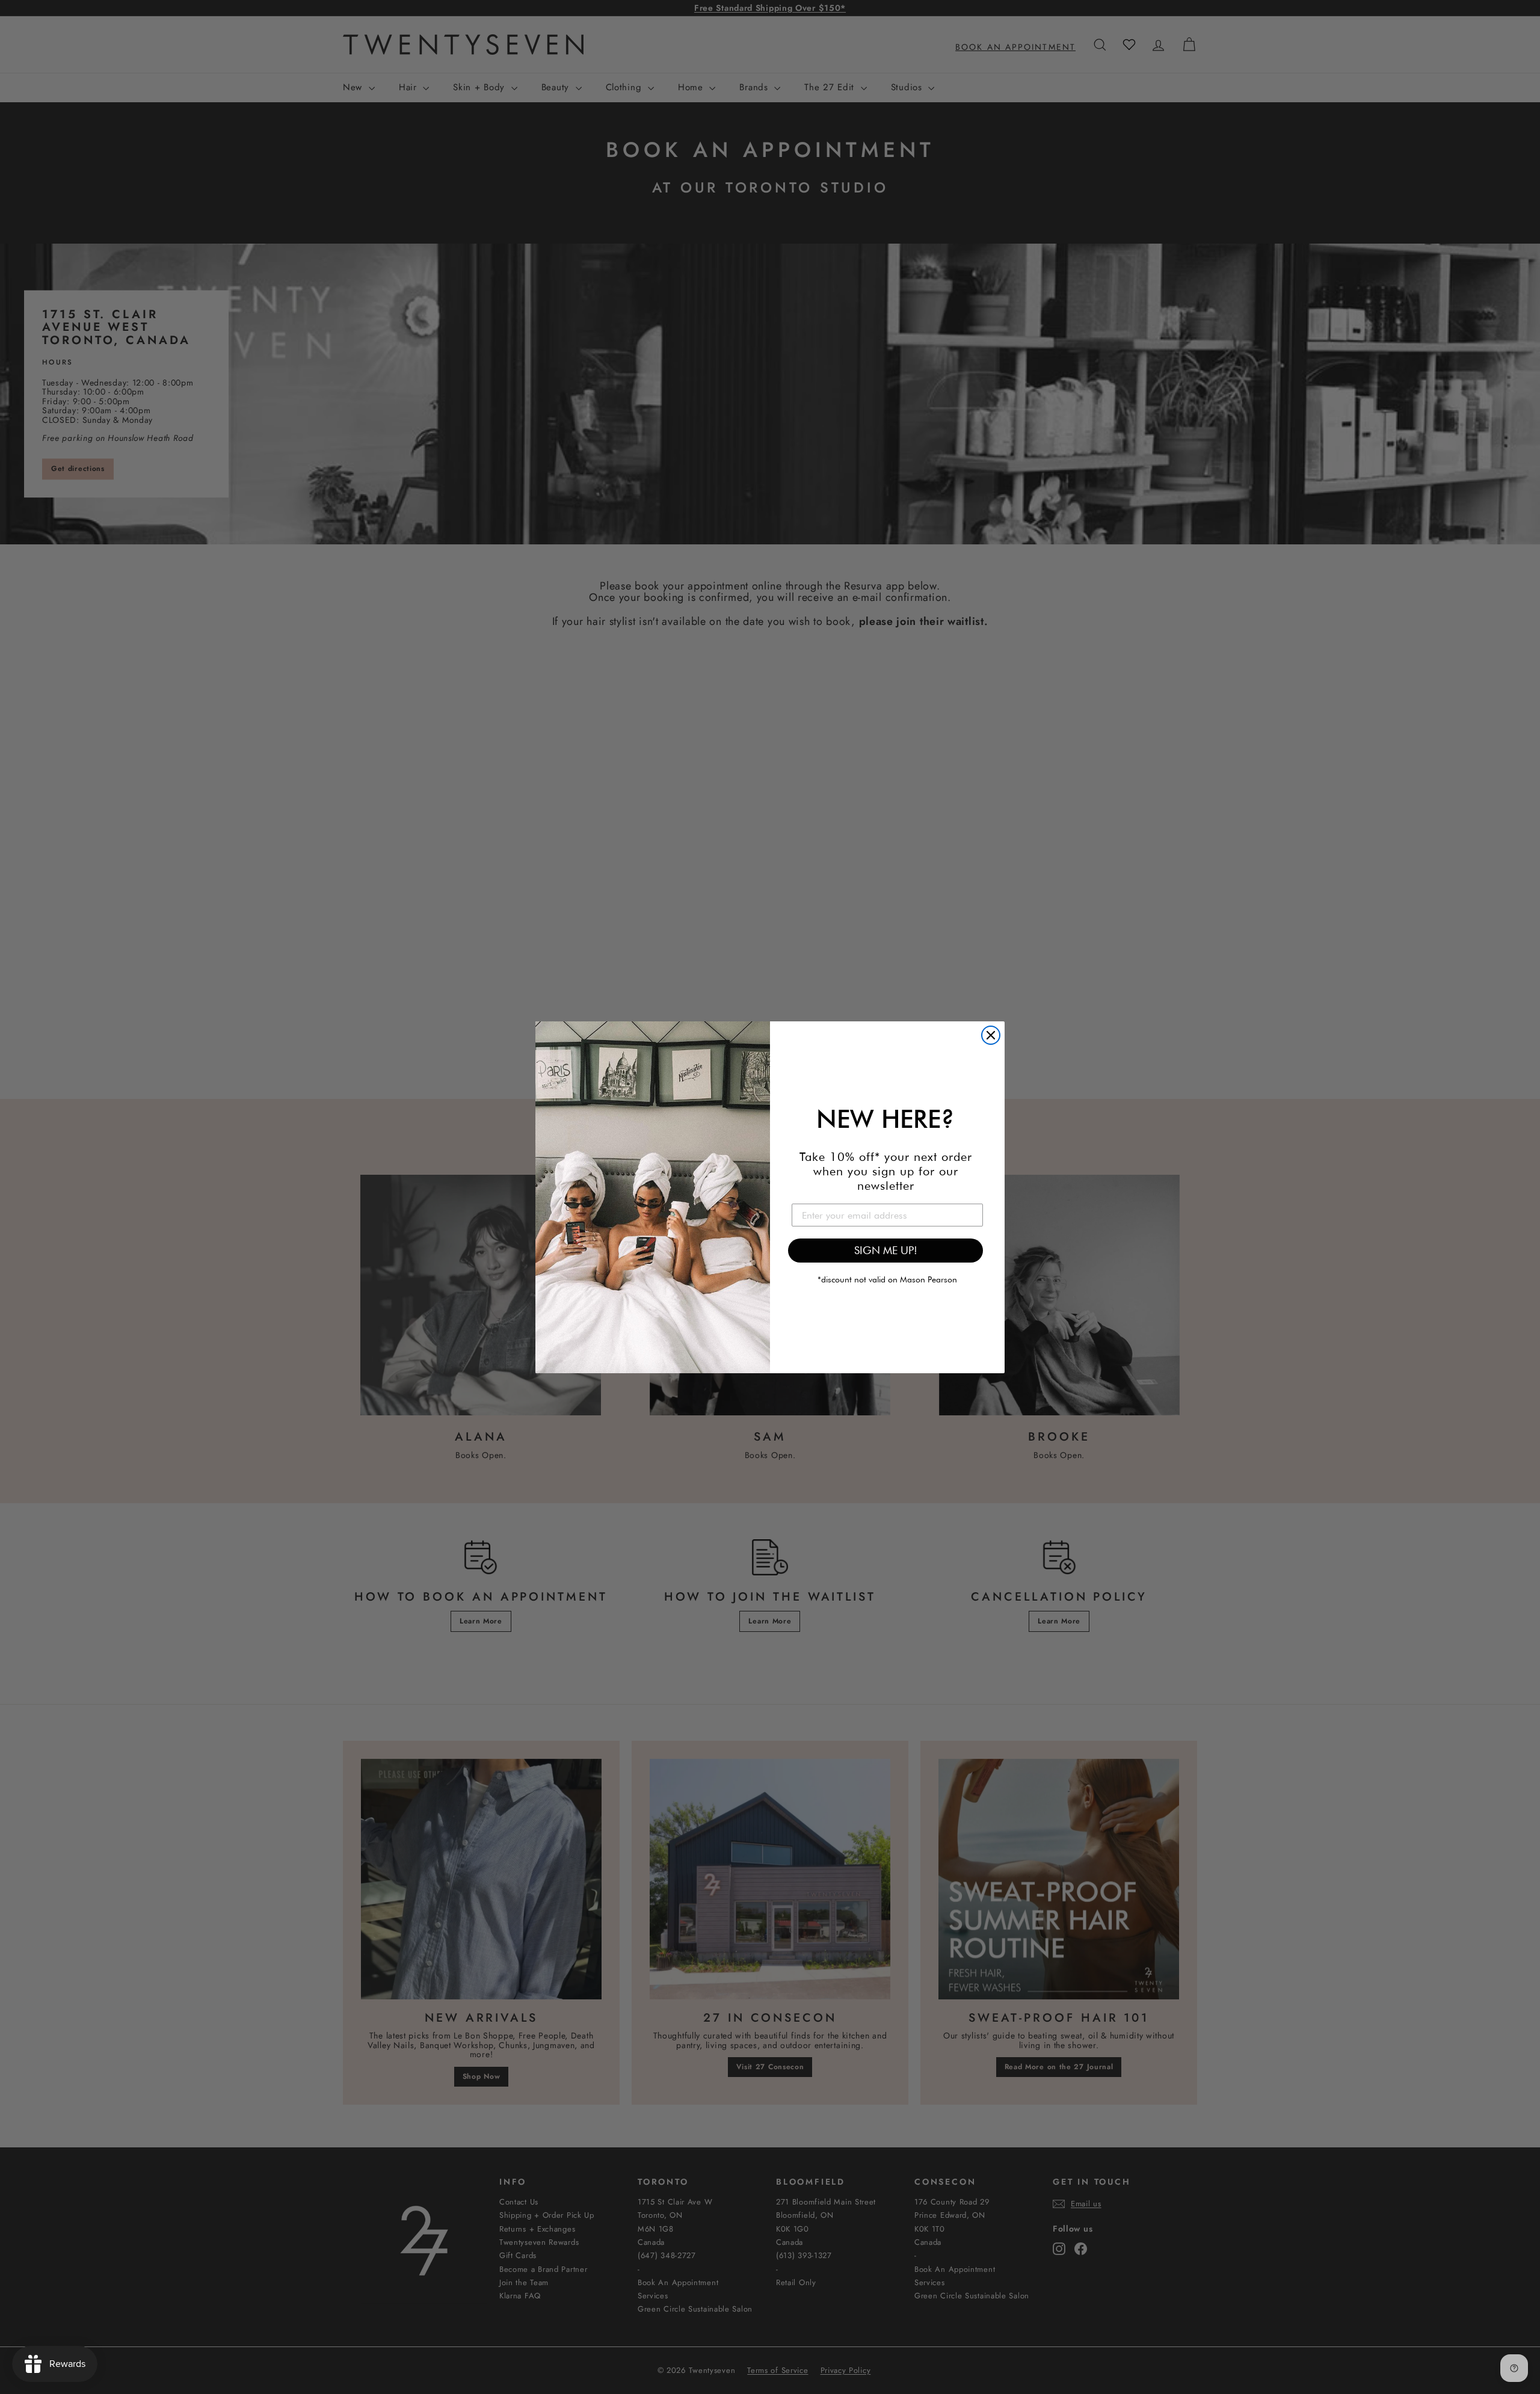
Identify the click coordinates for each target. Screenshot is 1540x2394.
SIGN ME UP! (886, 1250)
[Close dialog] (991, 1035)
